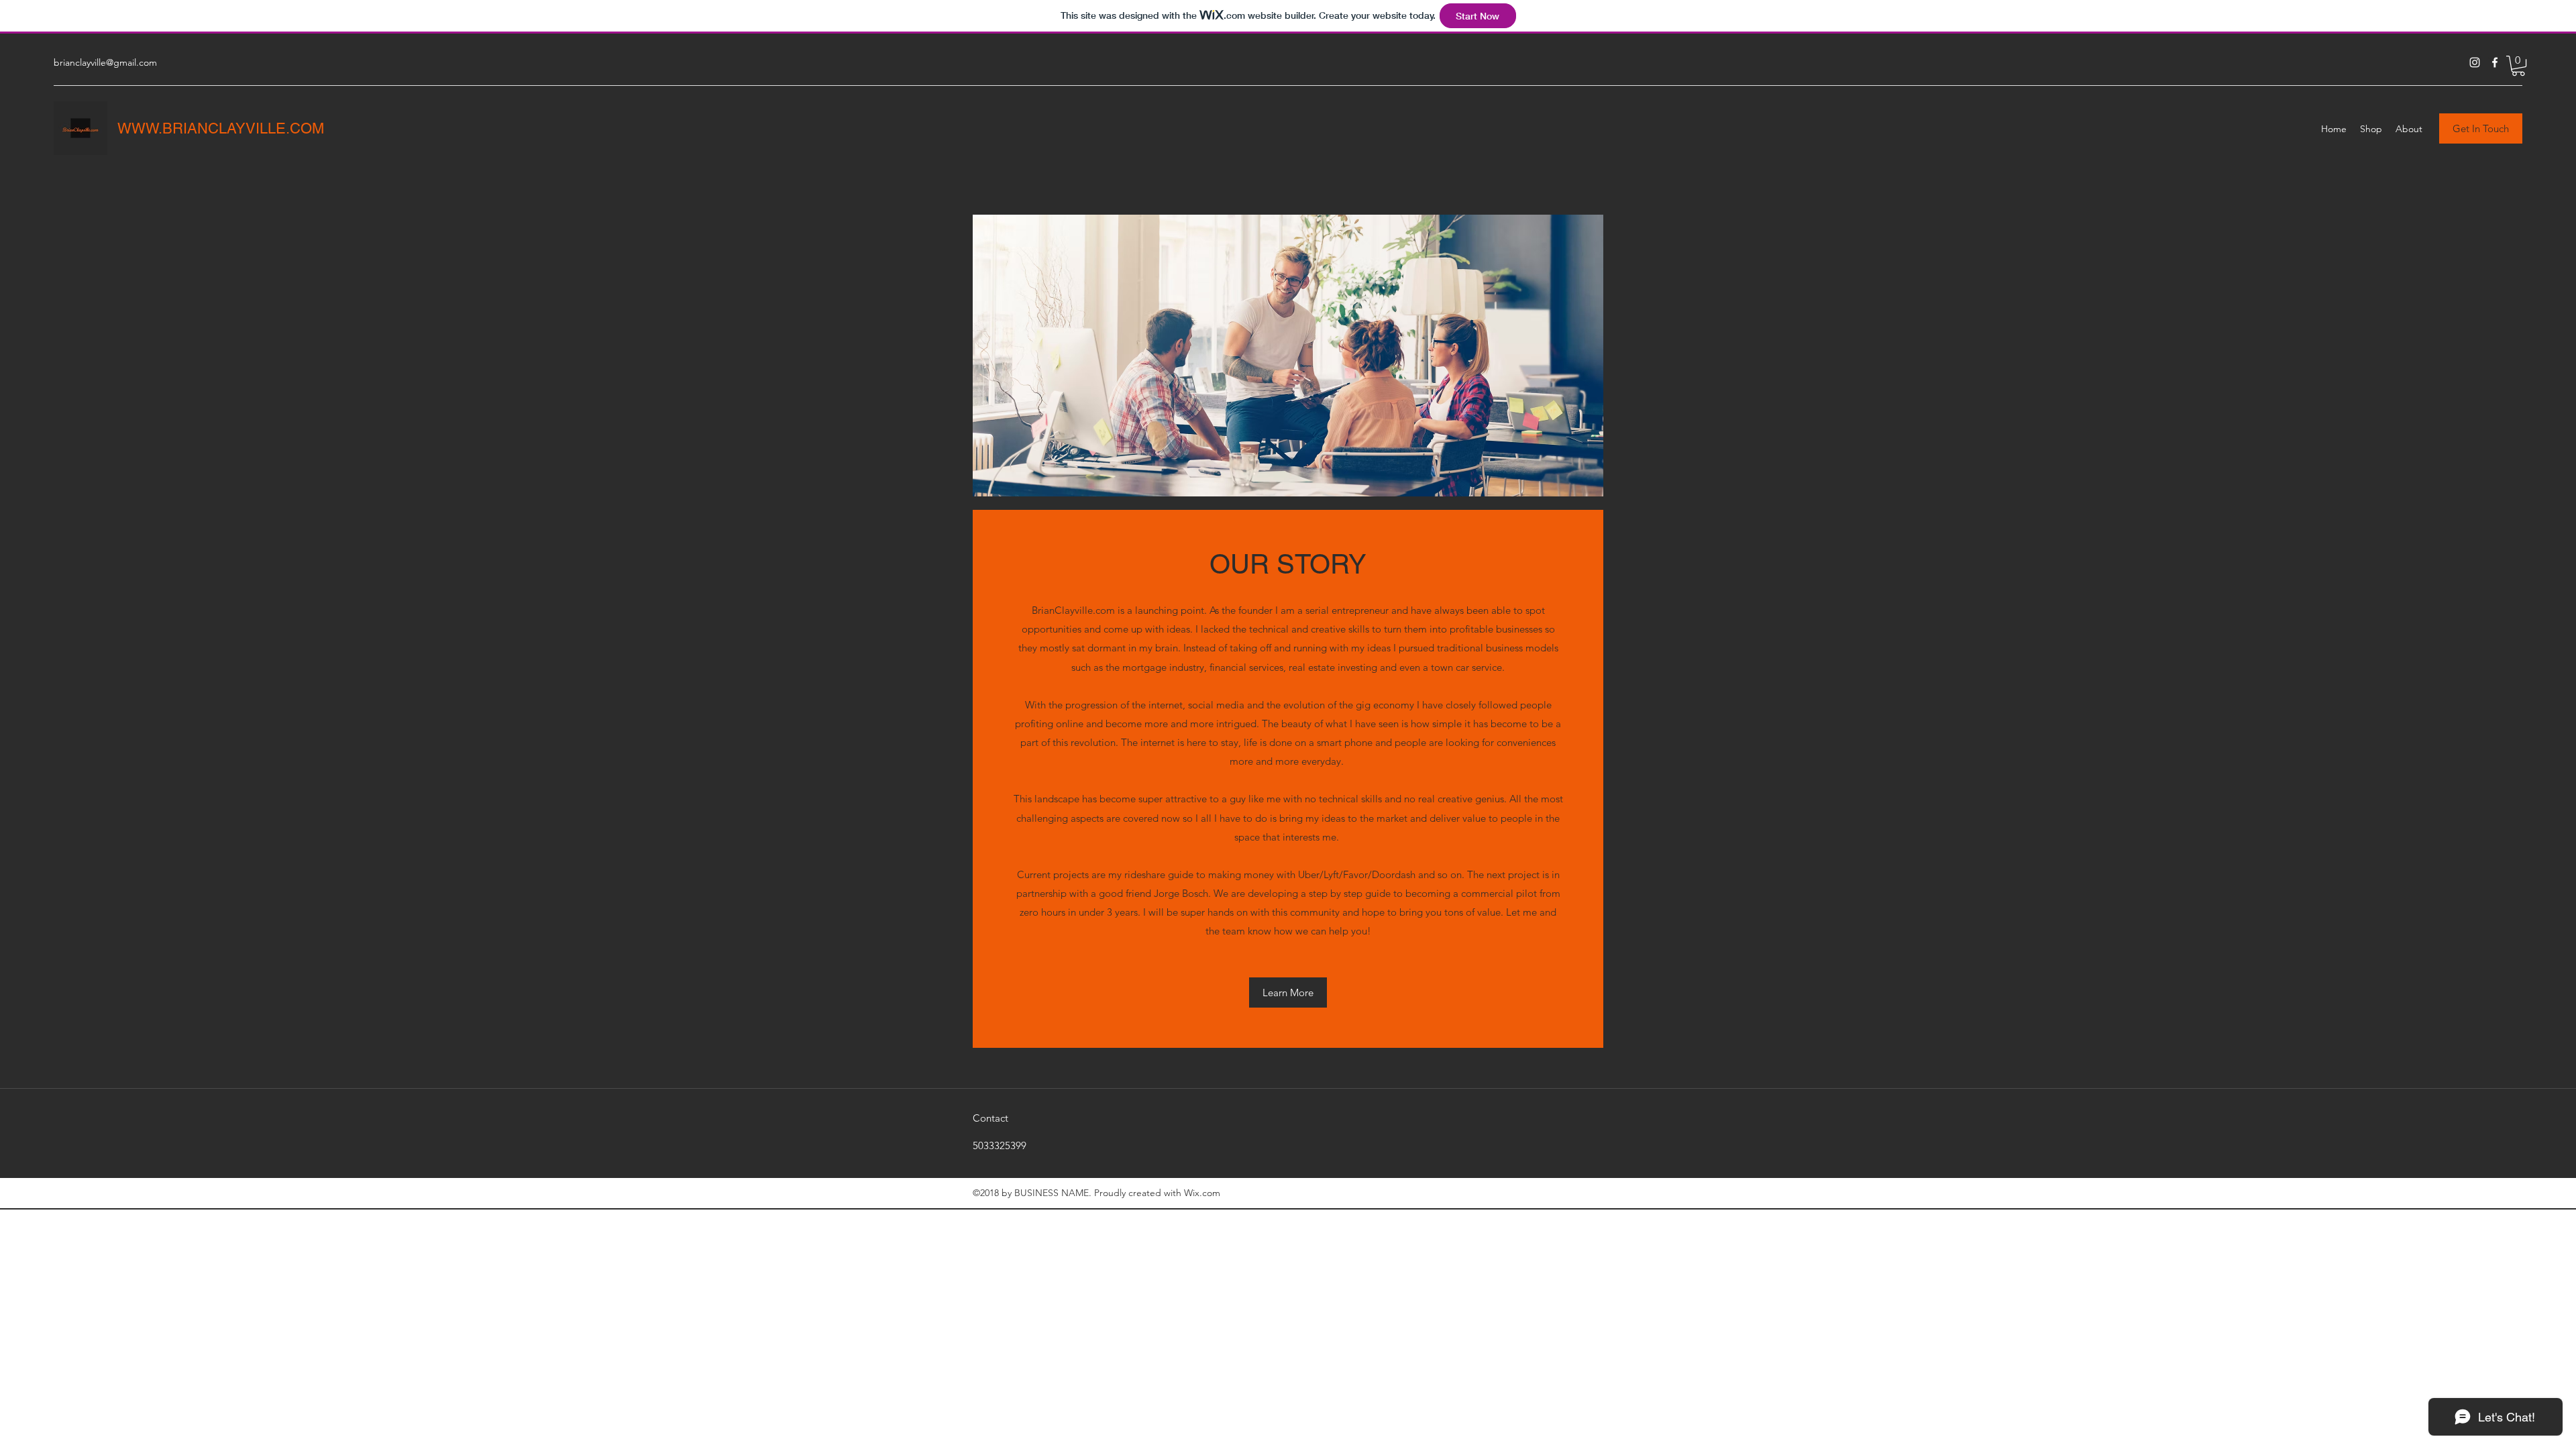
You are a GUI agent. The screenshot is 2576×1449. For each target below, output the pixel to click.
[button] (2518, 66)
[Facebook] (2495, 62)
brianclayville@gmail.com (105, 62)
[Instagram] (2475, 62)
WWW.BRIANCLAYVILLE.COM (221, 128)
